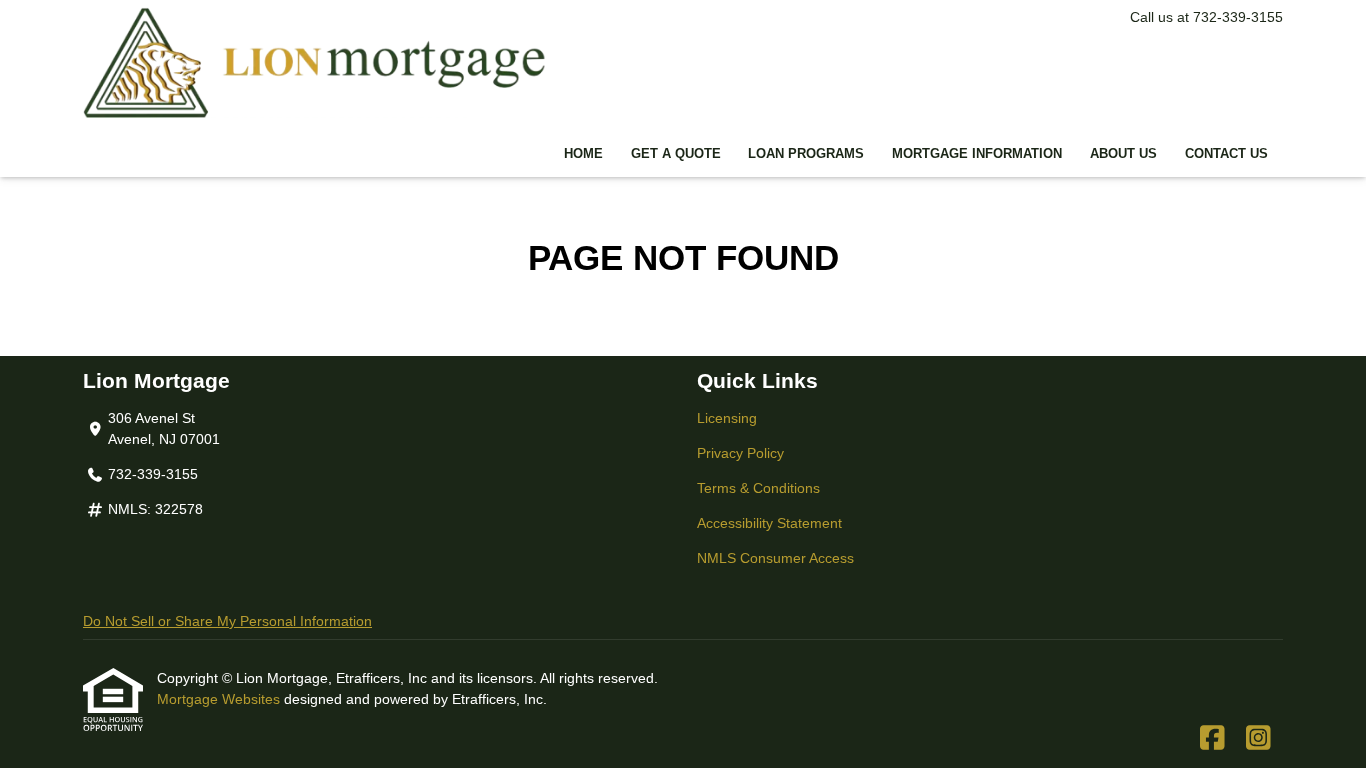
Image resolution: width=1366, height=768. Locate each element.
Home (583, 154)
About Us (1123, 154)
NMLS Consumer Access (775, 558)
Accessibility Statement (769, 523)
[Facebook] (1212, 739)
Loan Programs (806, 154)
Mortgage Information (977, 154)
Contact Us (1226, 154)
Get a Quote (676, 154)
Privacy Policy (740, 453)
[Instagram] (1258, 739)
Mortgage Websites (220, 699)
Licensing (727, 418)
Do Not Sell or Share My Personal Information (227, 621)
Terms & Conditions (758, 488)
